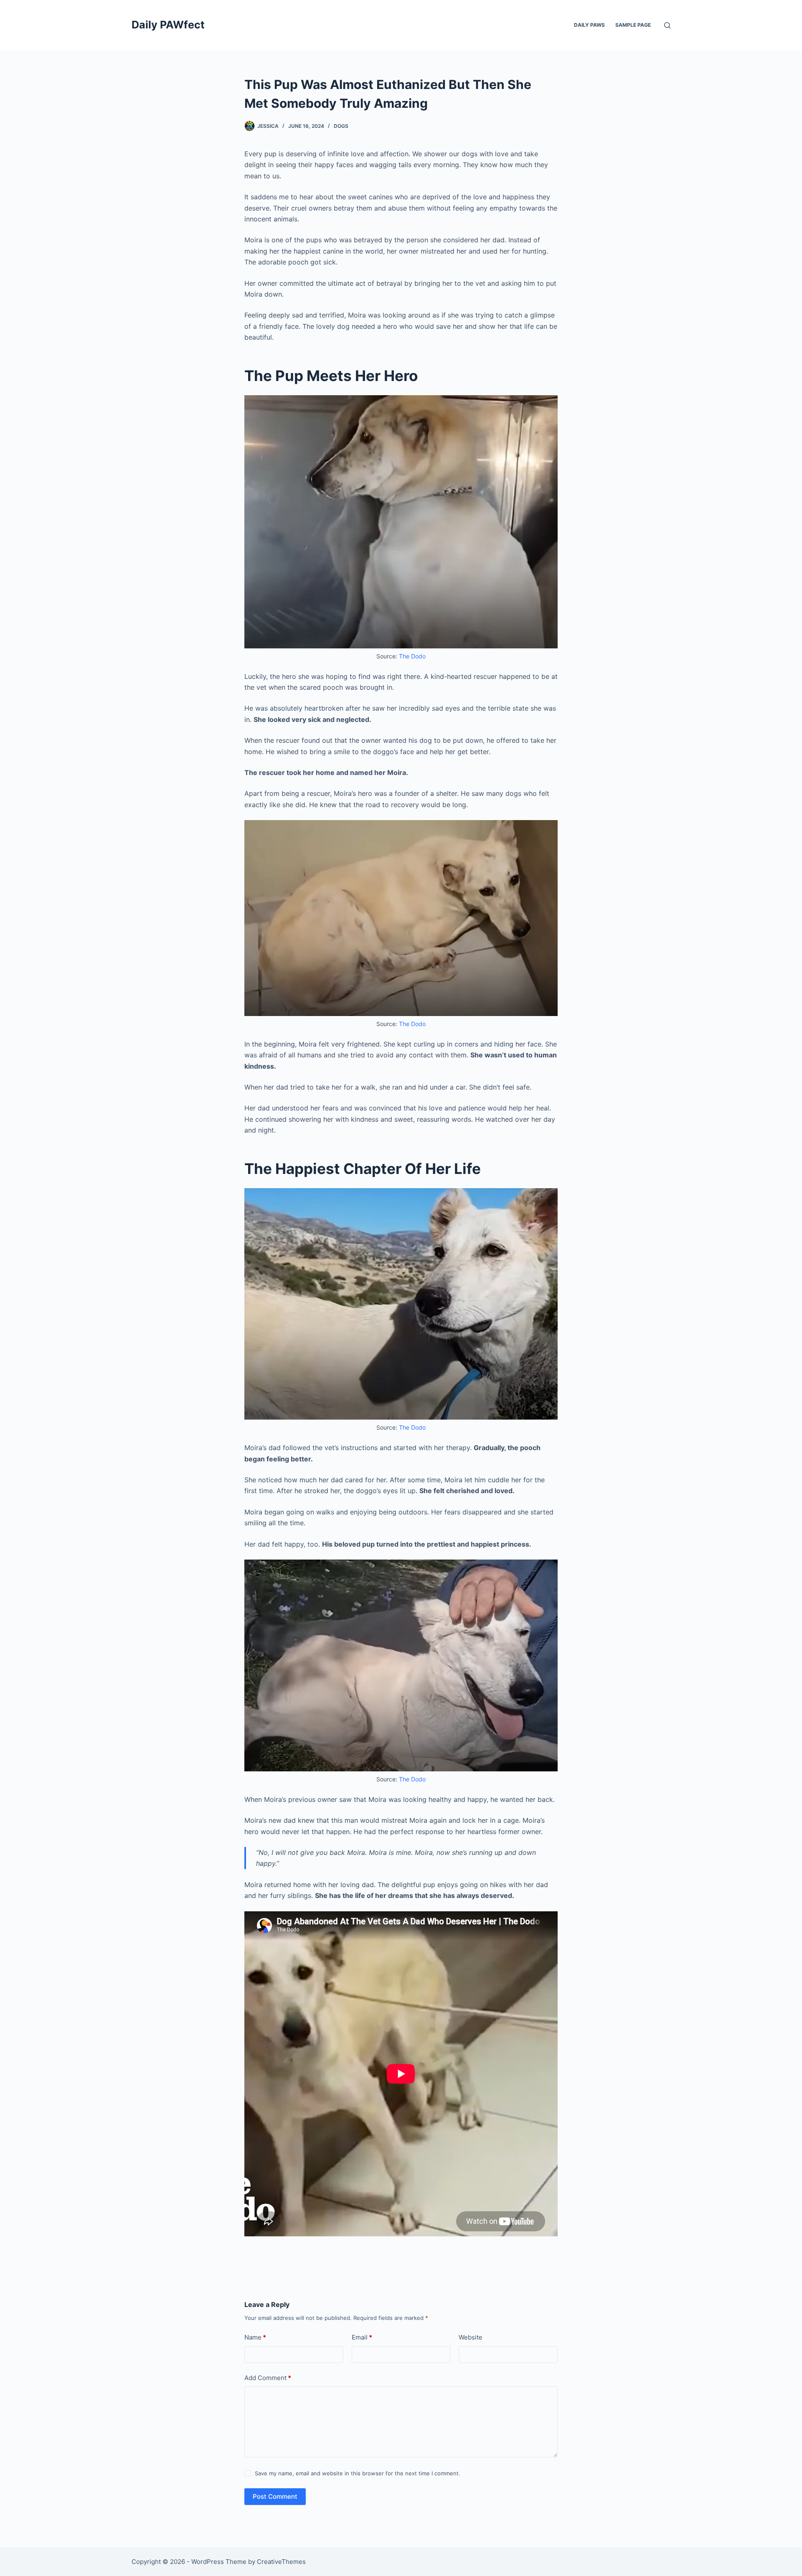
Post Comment (275, 2496)
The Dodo (412, 656)
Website (471, 2337)
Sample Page (633, 25)
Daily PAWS (589, 25)
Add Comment (268, 2378)
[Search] (667, 25)
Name (255, 2337)
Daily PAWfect (168, 25)
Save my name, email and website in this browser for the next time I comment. (358, 2473)
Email (362, 2337)
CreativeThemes (281, 2562)
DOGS (341, 126)
